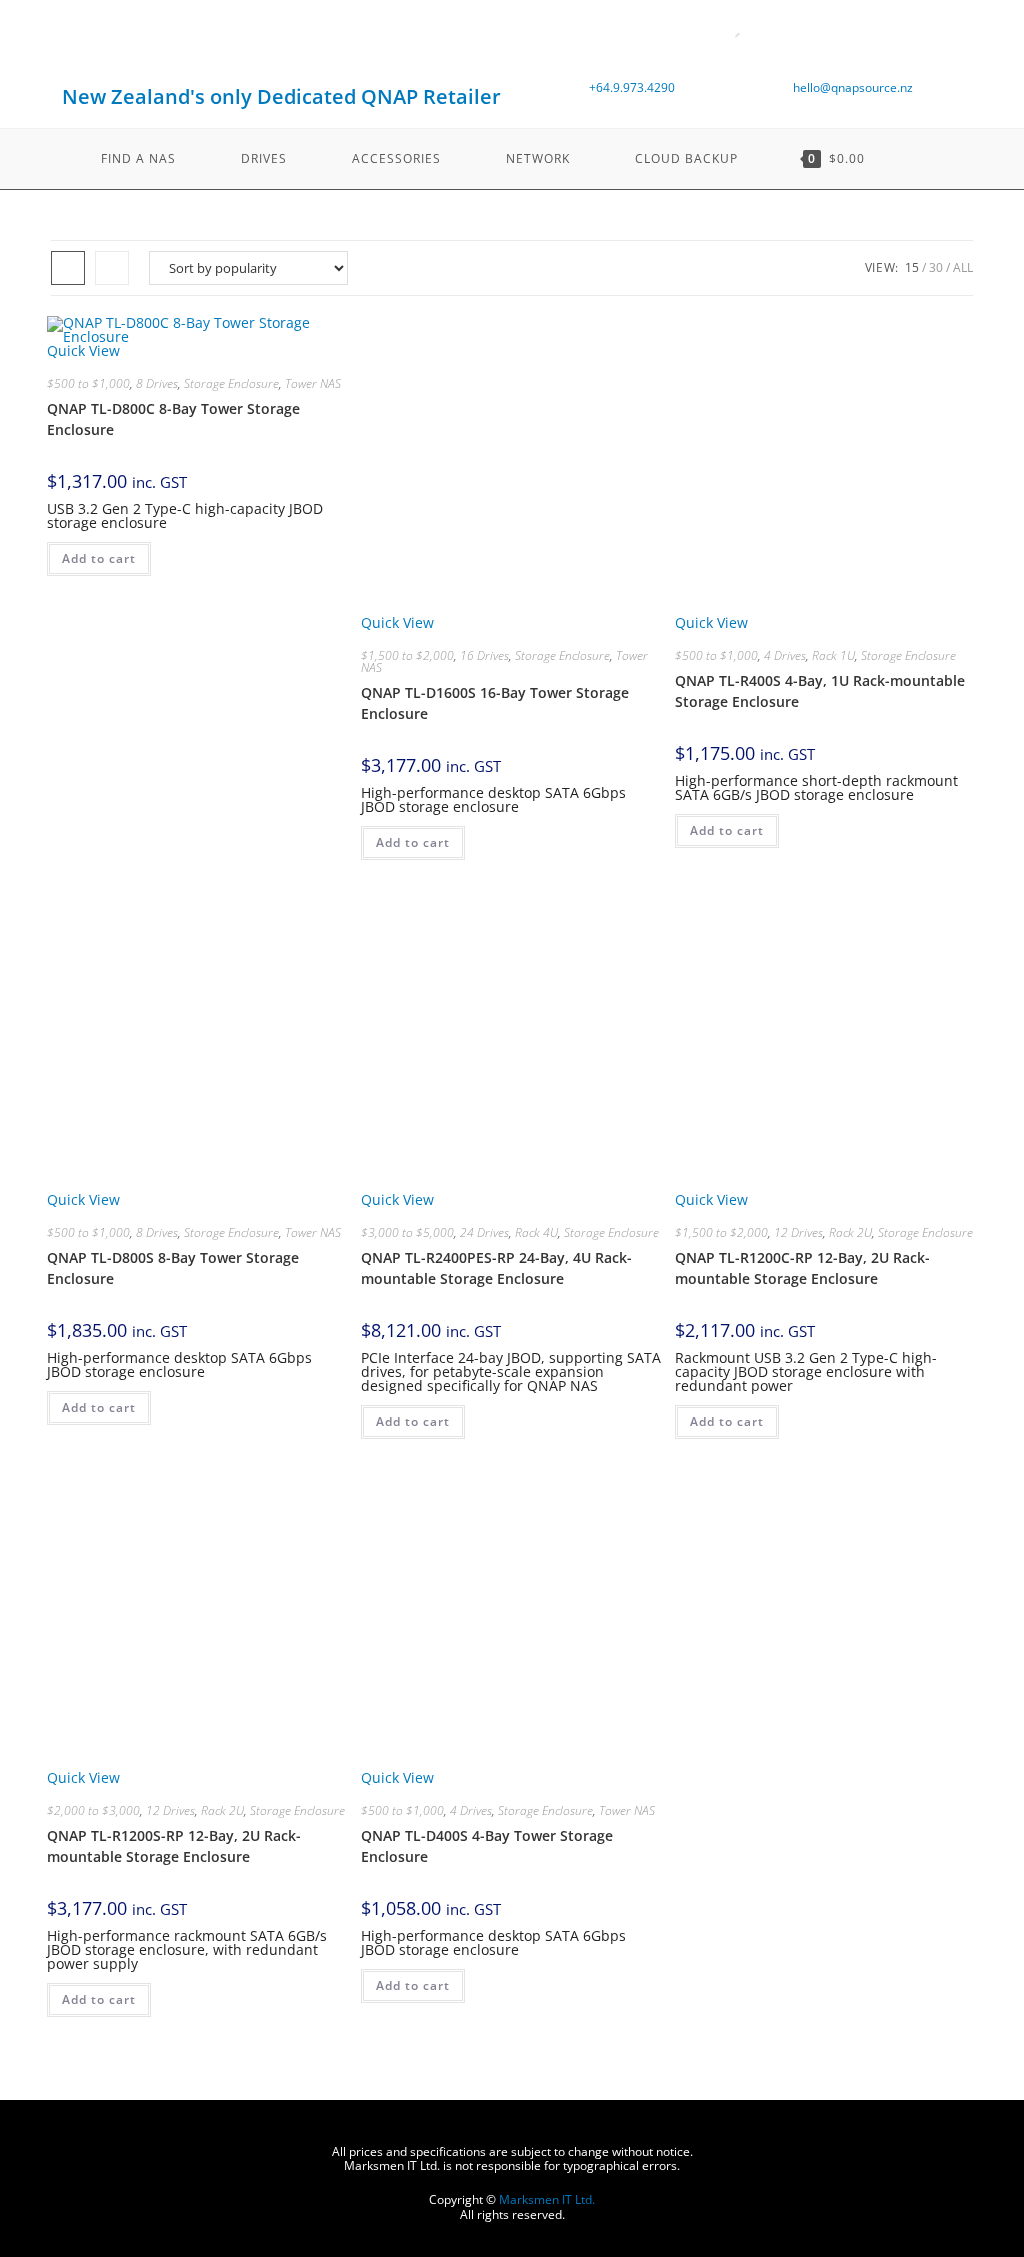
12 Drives (798, 1232)
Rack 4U (536, 1232)
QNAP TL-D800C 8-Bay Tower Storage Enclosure (173, 419)
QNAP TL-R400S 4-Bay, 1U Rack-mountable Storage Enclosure (820, 691)
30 (936, 267)
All (963, 267)
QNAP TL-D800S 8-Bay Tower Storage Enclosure (173, 1268)
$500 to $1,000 (88, 383)
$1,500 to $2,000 (407, 655)
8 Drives (157, 383)
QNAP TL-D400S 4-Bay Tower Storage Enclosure (487, 1846)
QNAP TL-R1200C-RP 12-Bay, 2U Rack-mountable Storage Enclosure (802, 1268)
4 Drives (785, 655)
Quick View (83, 350)
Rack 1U (833, 655)
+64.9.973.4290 (632, 87)
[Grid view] (68, 268)
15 (912, 267)
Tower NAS (313, 383)
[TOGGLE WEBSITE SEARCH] (918, 159)
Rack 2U (850, 1232)
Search (710, 41)
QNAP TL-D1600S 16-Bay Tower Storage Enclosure (495, 703)
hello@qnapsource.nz (853, 87)
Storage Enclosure (231, 383)
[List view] (112, 268)
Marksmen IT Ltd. (547, 2199)
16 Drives (484, 655)
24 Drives (484, 1232)
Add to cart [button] (99, 558)
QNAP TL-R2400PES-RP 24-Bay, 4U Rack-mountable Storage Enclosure (496, 1268)
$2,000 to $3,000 (93, 1810)
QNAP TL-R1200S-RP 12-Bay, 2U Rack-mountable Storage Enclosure (174, 1846)
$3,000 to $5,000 (407, 1232)
